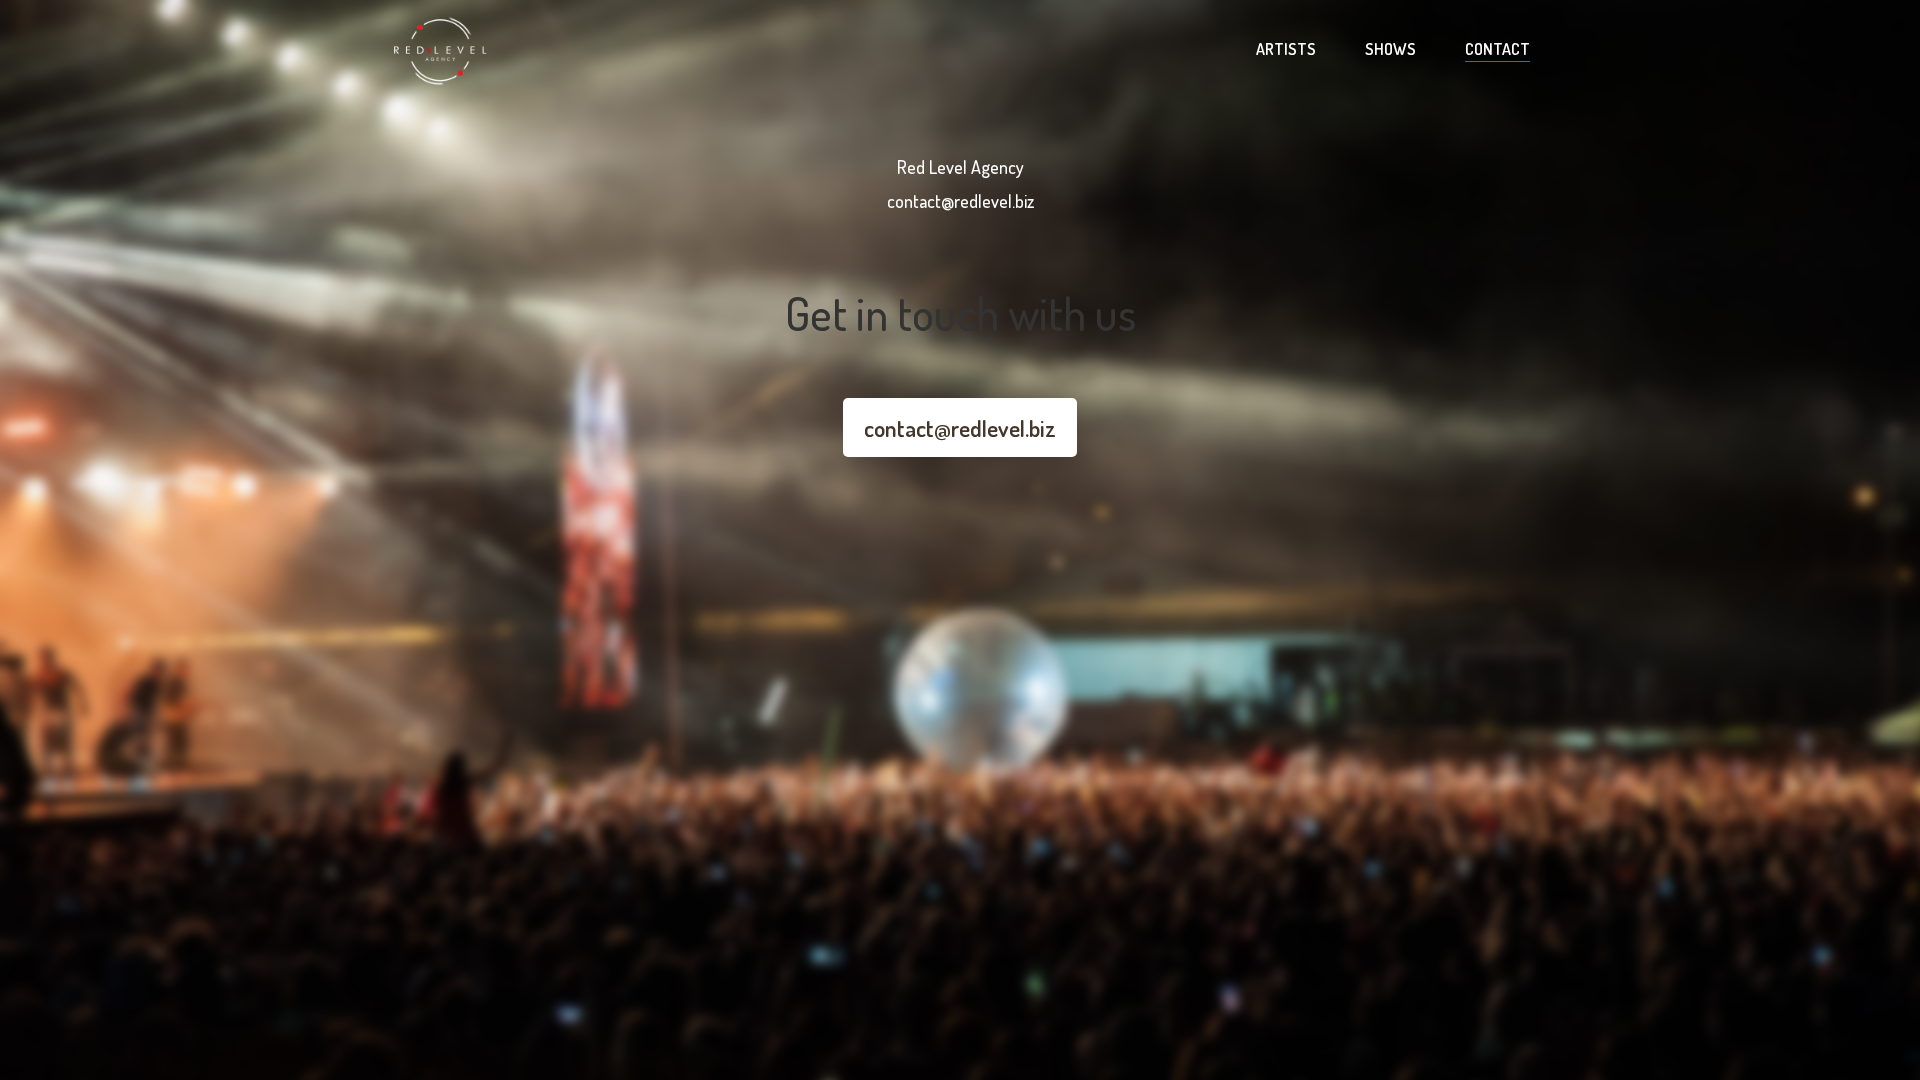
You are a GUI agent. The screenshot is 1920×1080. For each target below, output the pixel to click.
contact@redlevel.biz (960, 427)
